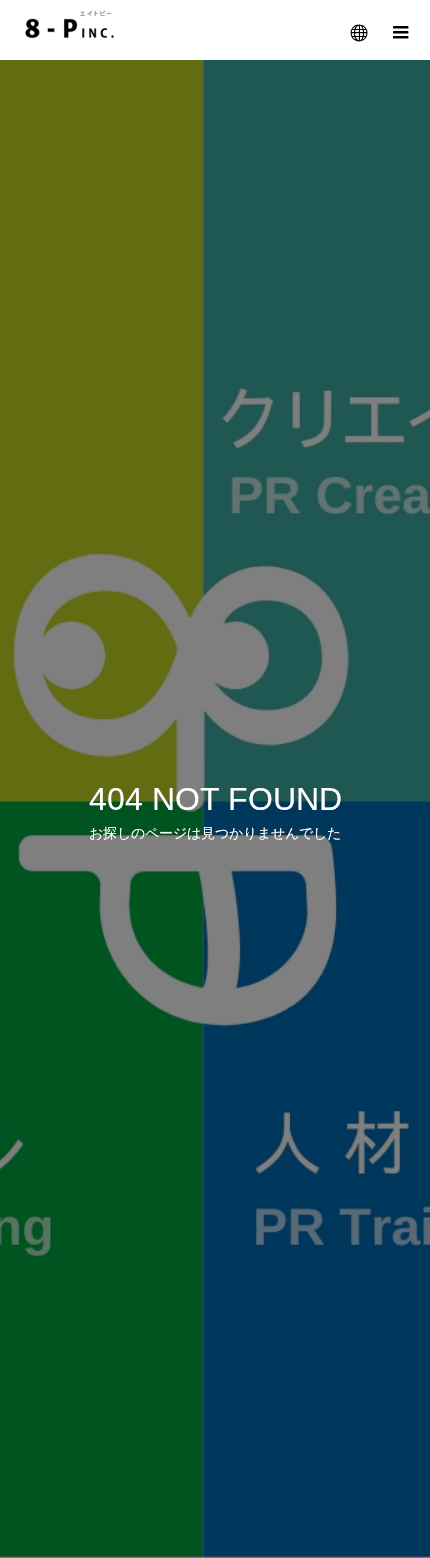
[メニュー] (400, 30)
